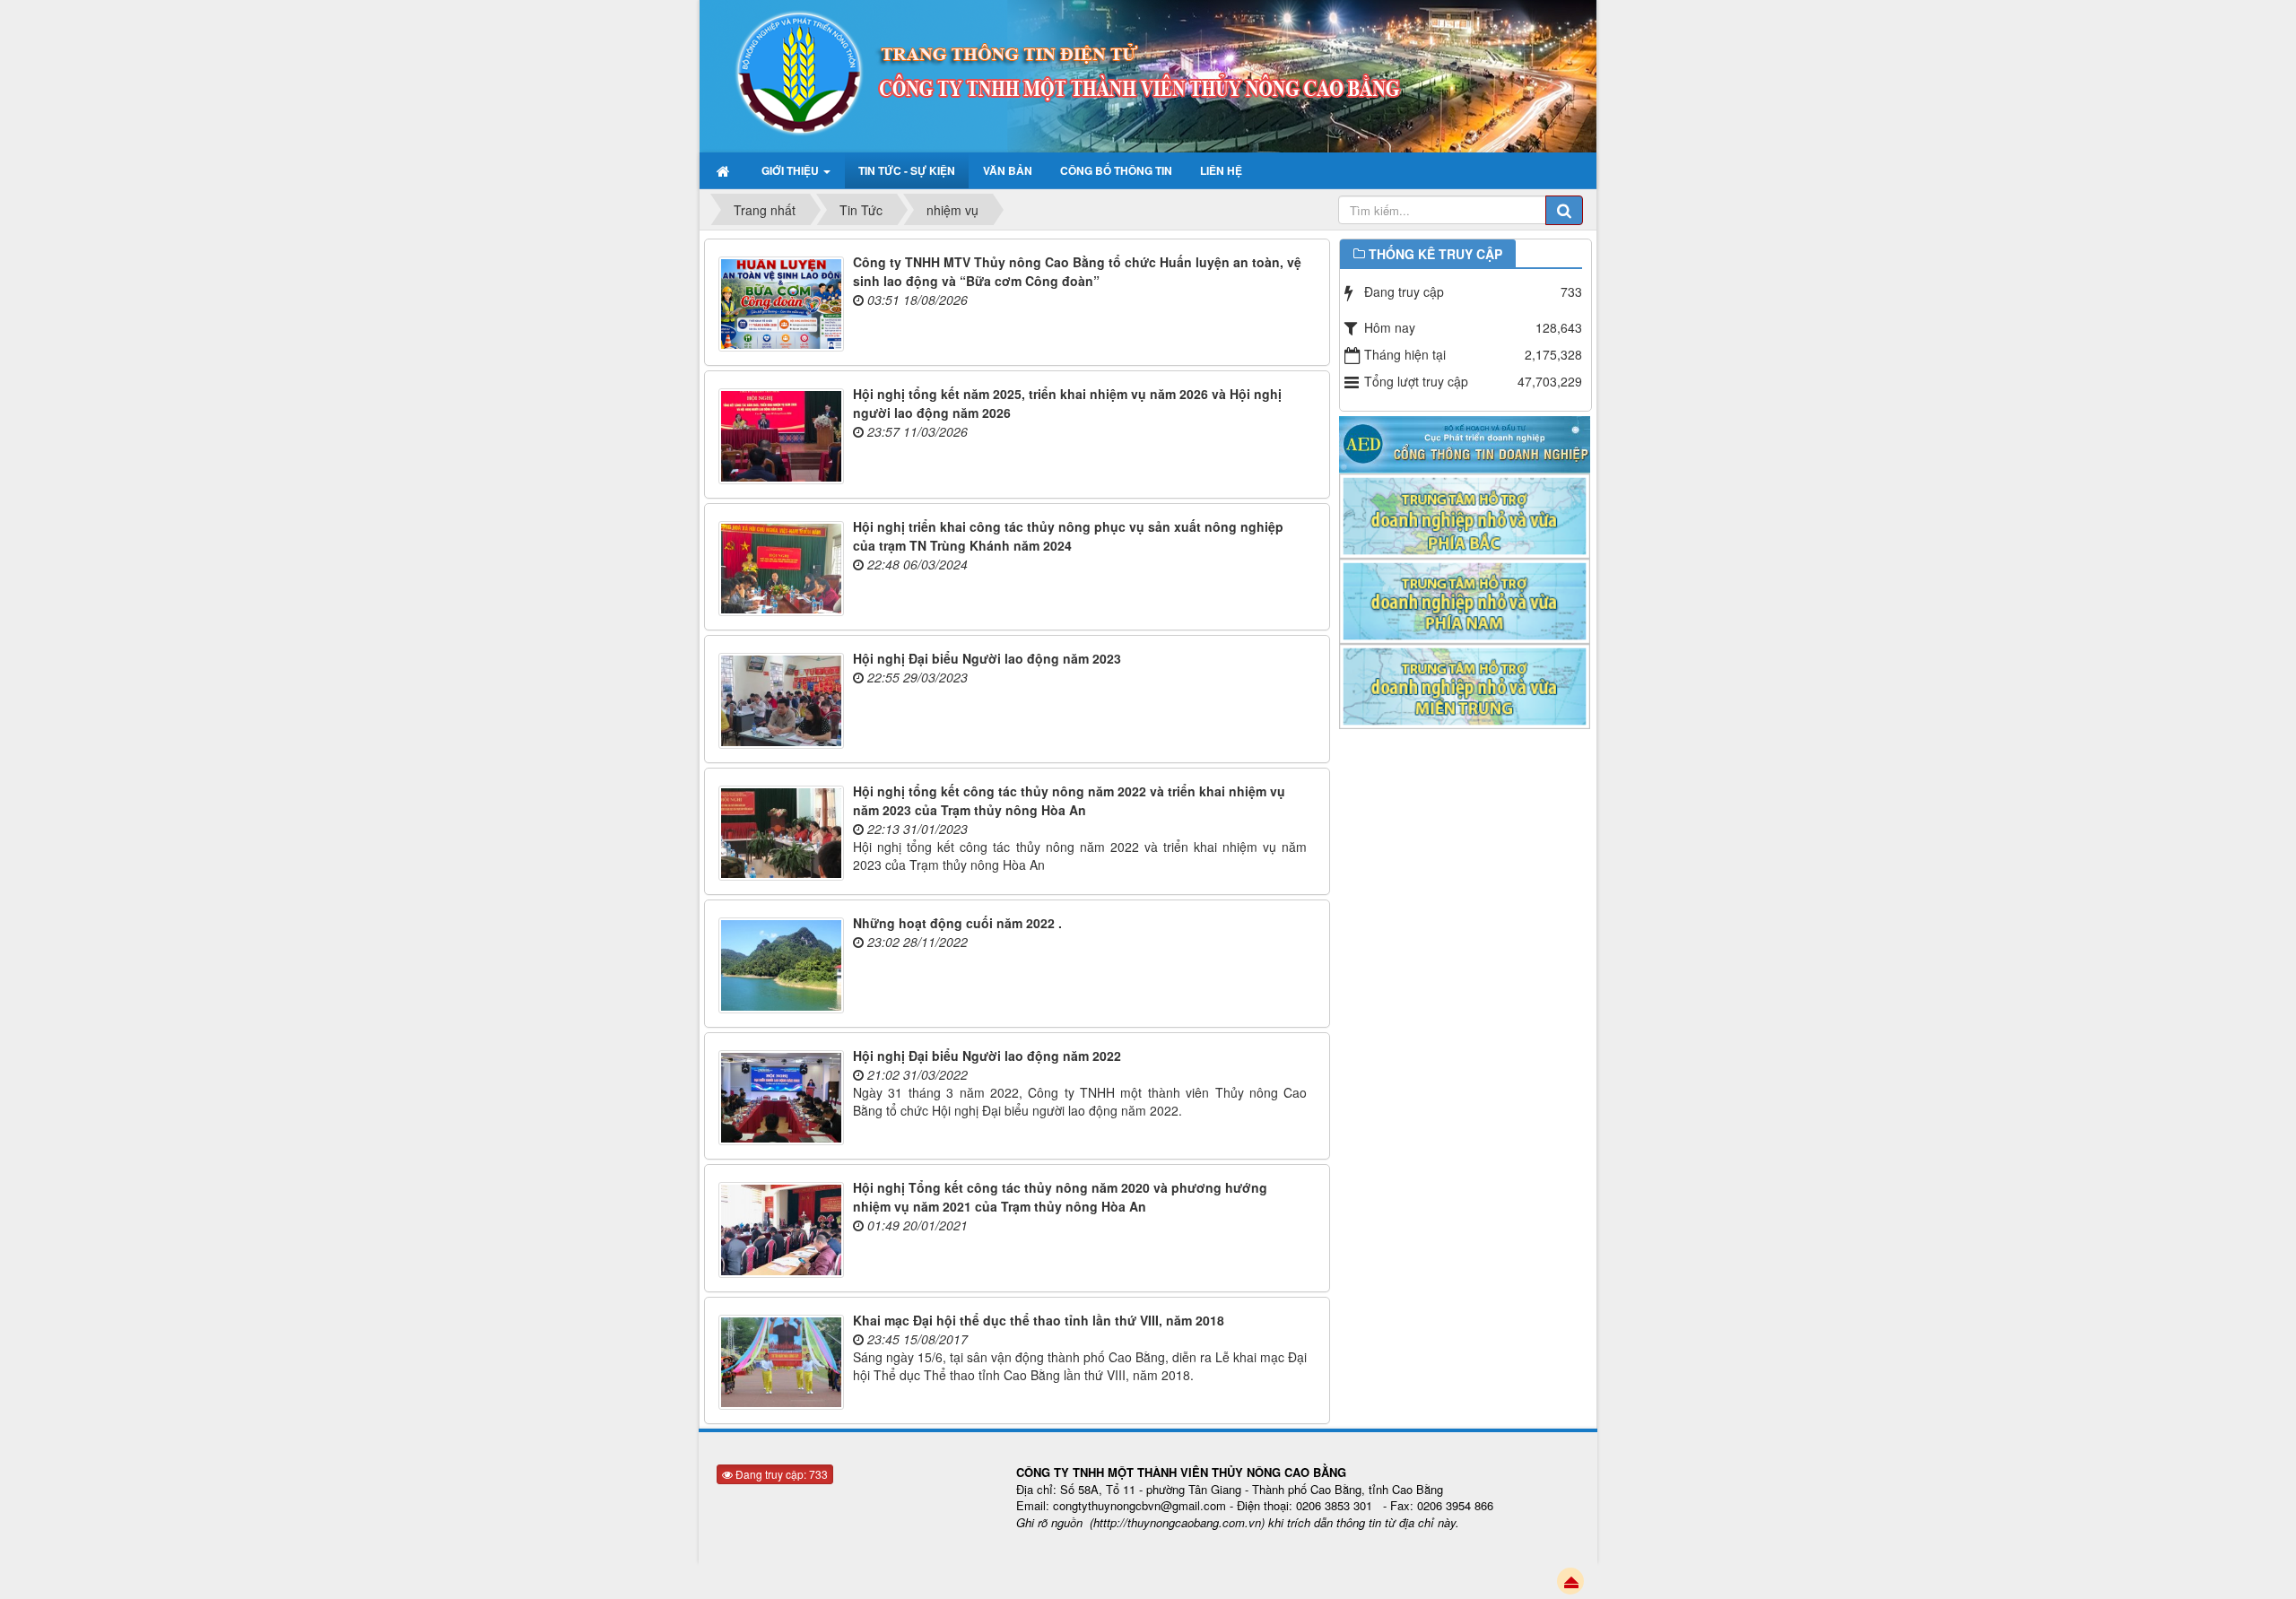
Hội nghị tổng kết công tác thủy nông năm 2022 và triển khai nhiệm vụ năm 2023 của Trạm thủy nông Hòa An (1069, 800)
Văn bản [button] (1008, 170)
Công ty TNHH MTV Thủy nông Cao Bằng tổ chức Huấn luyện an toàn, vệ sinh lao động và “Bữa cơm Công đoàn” (1077, 271)
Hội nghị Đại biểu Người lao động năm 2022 (987, 1056)
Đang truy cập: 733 (780, 1474)
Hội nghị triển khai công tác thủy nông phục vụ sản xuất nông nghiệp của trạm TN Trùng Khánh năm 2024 (1068, 536)
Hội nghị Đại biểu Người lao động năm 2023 (987, 658)
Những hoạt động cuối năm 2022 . (957, 923)
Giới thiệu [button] (791, 170)
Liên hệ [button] (1221, 170)
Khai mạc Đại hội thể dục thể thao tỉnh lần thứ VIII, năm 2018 (1039, 1320)
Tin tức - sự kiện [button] (907, 170)
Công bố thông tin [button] (1116, 170)
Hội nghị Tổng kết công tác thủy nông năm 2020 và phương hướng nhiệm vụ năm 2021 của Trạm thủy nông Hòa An (1060, 1197)
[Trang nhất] (725, 170)
